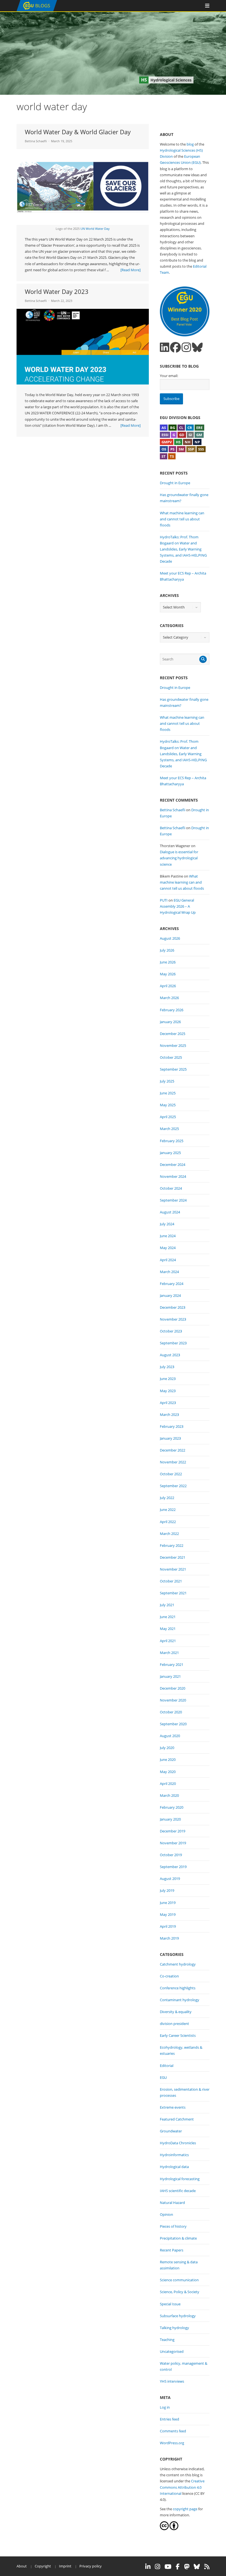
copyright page (185, 2509)
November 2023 (173, 1319)
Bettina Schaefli (36, 141)
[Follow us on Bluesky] (197, 347)
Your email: (169, 376)
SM (181, 449)
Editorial (167, 2066)
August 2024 (170, 1212)
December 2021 (173, 1557)
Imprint (65, 2566)
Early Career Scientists (178, 2035)
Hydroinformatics (174, 2155)
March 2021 (169, 1653)
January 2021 (170, 1676)
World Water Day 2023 (57, 291)
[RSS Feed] (207, 2567)
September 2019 (173, 1867)
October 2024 (171, 1188)
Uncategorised (172, 2351)
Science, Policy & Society (180, 2292)
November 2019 (173, 1843)
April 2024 (168, 1260)
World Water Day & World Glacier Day (78, 132)
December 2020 (173, 1688)
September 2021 (173, 1593)
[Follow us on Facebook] (175, 347)
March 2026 (169, 998)
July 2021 (167, 1605)
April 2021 (168, 1641)
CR (190, 428)
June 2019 (168, 1903)
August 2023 (170, 1355)
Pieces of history (173, 2226)
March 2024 (169, 1272)
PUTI (164, 900)
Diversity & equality (176, 2012)
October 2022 (171, 1474)
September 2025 (173, 1069)
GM (199, 435)
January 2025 (170, 1153)
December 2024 (173, 1165)
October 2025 (171, 1057)
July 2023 (167, 1367)
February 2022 (172, 1545)
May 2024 (168, 1248)
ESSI (165, 435)
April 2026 (168, 986)
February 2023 (172, 1426)
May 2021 (168, 1629)
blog (190, 144)
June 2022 (168, 1510)
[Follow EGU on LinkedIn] (148, 2567)
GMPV (167, 442)
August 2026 (170, 938)
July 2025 (167, 1081)
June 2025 (168, 1093)
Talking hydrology (174, 2328)
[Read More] (131, 270)
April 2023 (168, 1403)
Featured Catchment (177, 2119)
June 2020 (168, 1760)
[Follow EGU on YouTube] (168, 2567)
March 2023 (169, 1415)
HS (178, 442)
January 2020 (170, 1819)
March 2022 (169, 1534)
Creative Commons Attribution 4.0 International (182, 2487)
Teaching (167, 2340)
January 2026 (170, 1022)
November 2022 (173, 1462)
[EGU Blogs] (37, 10)
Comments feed (173, 2431)
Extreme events (173, 2107)
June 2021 (168, 1617)
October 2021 (171, 1581)
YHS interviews (172, 2381)
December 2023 (173, 1307)
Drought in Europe (175, 483)
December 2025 (173, 1034)
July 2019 (167, 1890)
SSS (201, 449)
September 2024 (173, 1200)
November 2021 (173, 1569)
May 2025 (168, 1105)
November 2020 (173, 1700)
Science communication (179, 2280)
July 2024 (167, 1224)
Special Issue (170, 2304)
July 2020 (167, 1748)
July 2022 (167, 1498)
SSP (191, 449)
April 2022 (168, 1522)
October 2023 (171, 1331)
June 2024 (168, 1236)
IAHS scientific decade (178, 2191)
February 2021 (172, 1664)
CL (181, 428)
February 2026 (172, 1010)
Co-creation (169, 1976)
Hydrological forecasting (180, 2179)
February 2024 (172, 1284)
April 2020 (168, 1784)
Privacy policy (91, 2566)
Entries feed (169, 2419)
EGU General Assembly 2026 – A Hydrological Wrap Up (178, 906)
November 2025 (173, 1045)
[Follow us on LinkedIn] (165, 347)
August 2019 (170, 1879)
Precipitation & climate (178, 2238)
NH (188, 442)
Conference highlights (178, 1988)
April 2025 (168, 1117)
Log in (165, 2407)
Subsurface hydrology (178, 2316)
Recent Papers (172, 2250)
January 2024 (170, 1295)
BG (173, 428)
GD (182, 435)
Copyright (43, 2566)
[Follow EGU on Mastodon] (187, 2567)
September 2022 (173, 1486)
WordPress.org (172, 2443)
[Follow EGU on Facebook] (178, 2567)
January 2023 (170, 1438)
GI (190, 435)
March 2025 (169, 1129)
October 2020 (171, 1712)
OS (164, 449)
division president (174, 2024)
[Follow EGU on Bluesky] (197, 2567)
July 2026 (167, 950)
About (22, 2566)
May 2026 (168, 974)
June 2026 (168, 962)
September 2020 (173, 1724)
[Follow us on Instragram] (186, 347)
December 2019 (173, 1831)
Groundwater (171, 2131)
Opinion (166, 2214)
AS (164, 428)
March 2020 (169, 1795)
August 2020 (170, 1736)
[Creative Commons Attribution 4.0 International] (164, 2529)
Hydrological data (174, 2167)
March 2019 (169, 1938)
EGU (163, 2077)
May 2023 (168, 1391)
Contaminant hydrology (180, 2000)
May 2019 (168, 1914)
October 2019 (171, 1855)
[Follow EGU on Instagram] (158, 2567)
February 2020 (172, 1807)
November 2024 (173, 1176)
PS (172, 449)
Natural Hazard (172, 2203)
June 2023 (168, 1379)
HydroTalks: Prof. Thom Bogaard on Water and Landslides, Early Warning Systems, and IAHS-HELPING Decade (183, 549)
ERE (199, 428)
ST (164, 456)
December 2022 (173, 1450)
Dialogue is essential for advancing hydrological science (179, 858)
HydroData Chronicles (178, 2143)
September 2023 (173, 1343)
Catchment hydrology (178, 1964)
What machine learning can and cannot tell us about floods (182, 519)
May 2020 (168, 1772)
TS (172, 456)
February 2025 (172, 1141)
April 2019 (168, 1926)
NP (197, 442)
